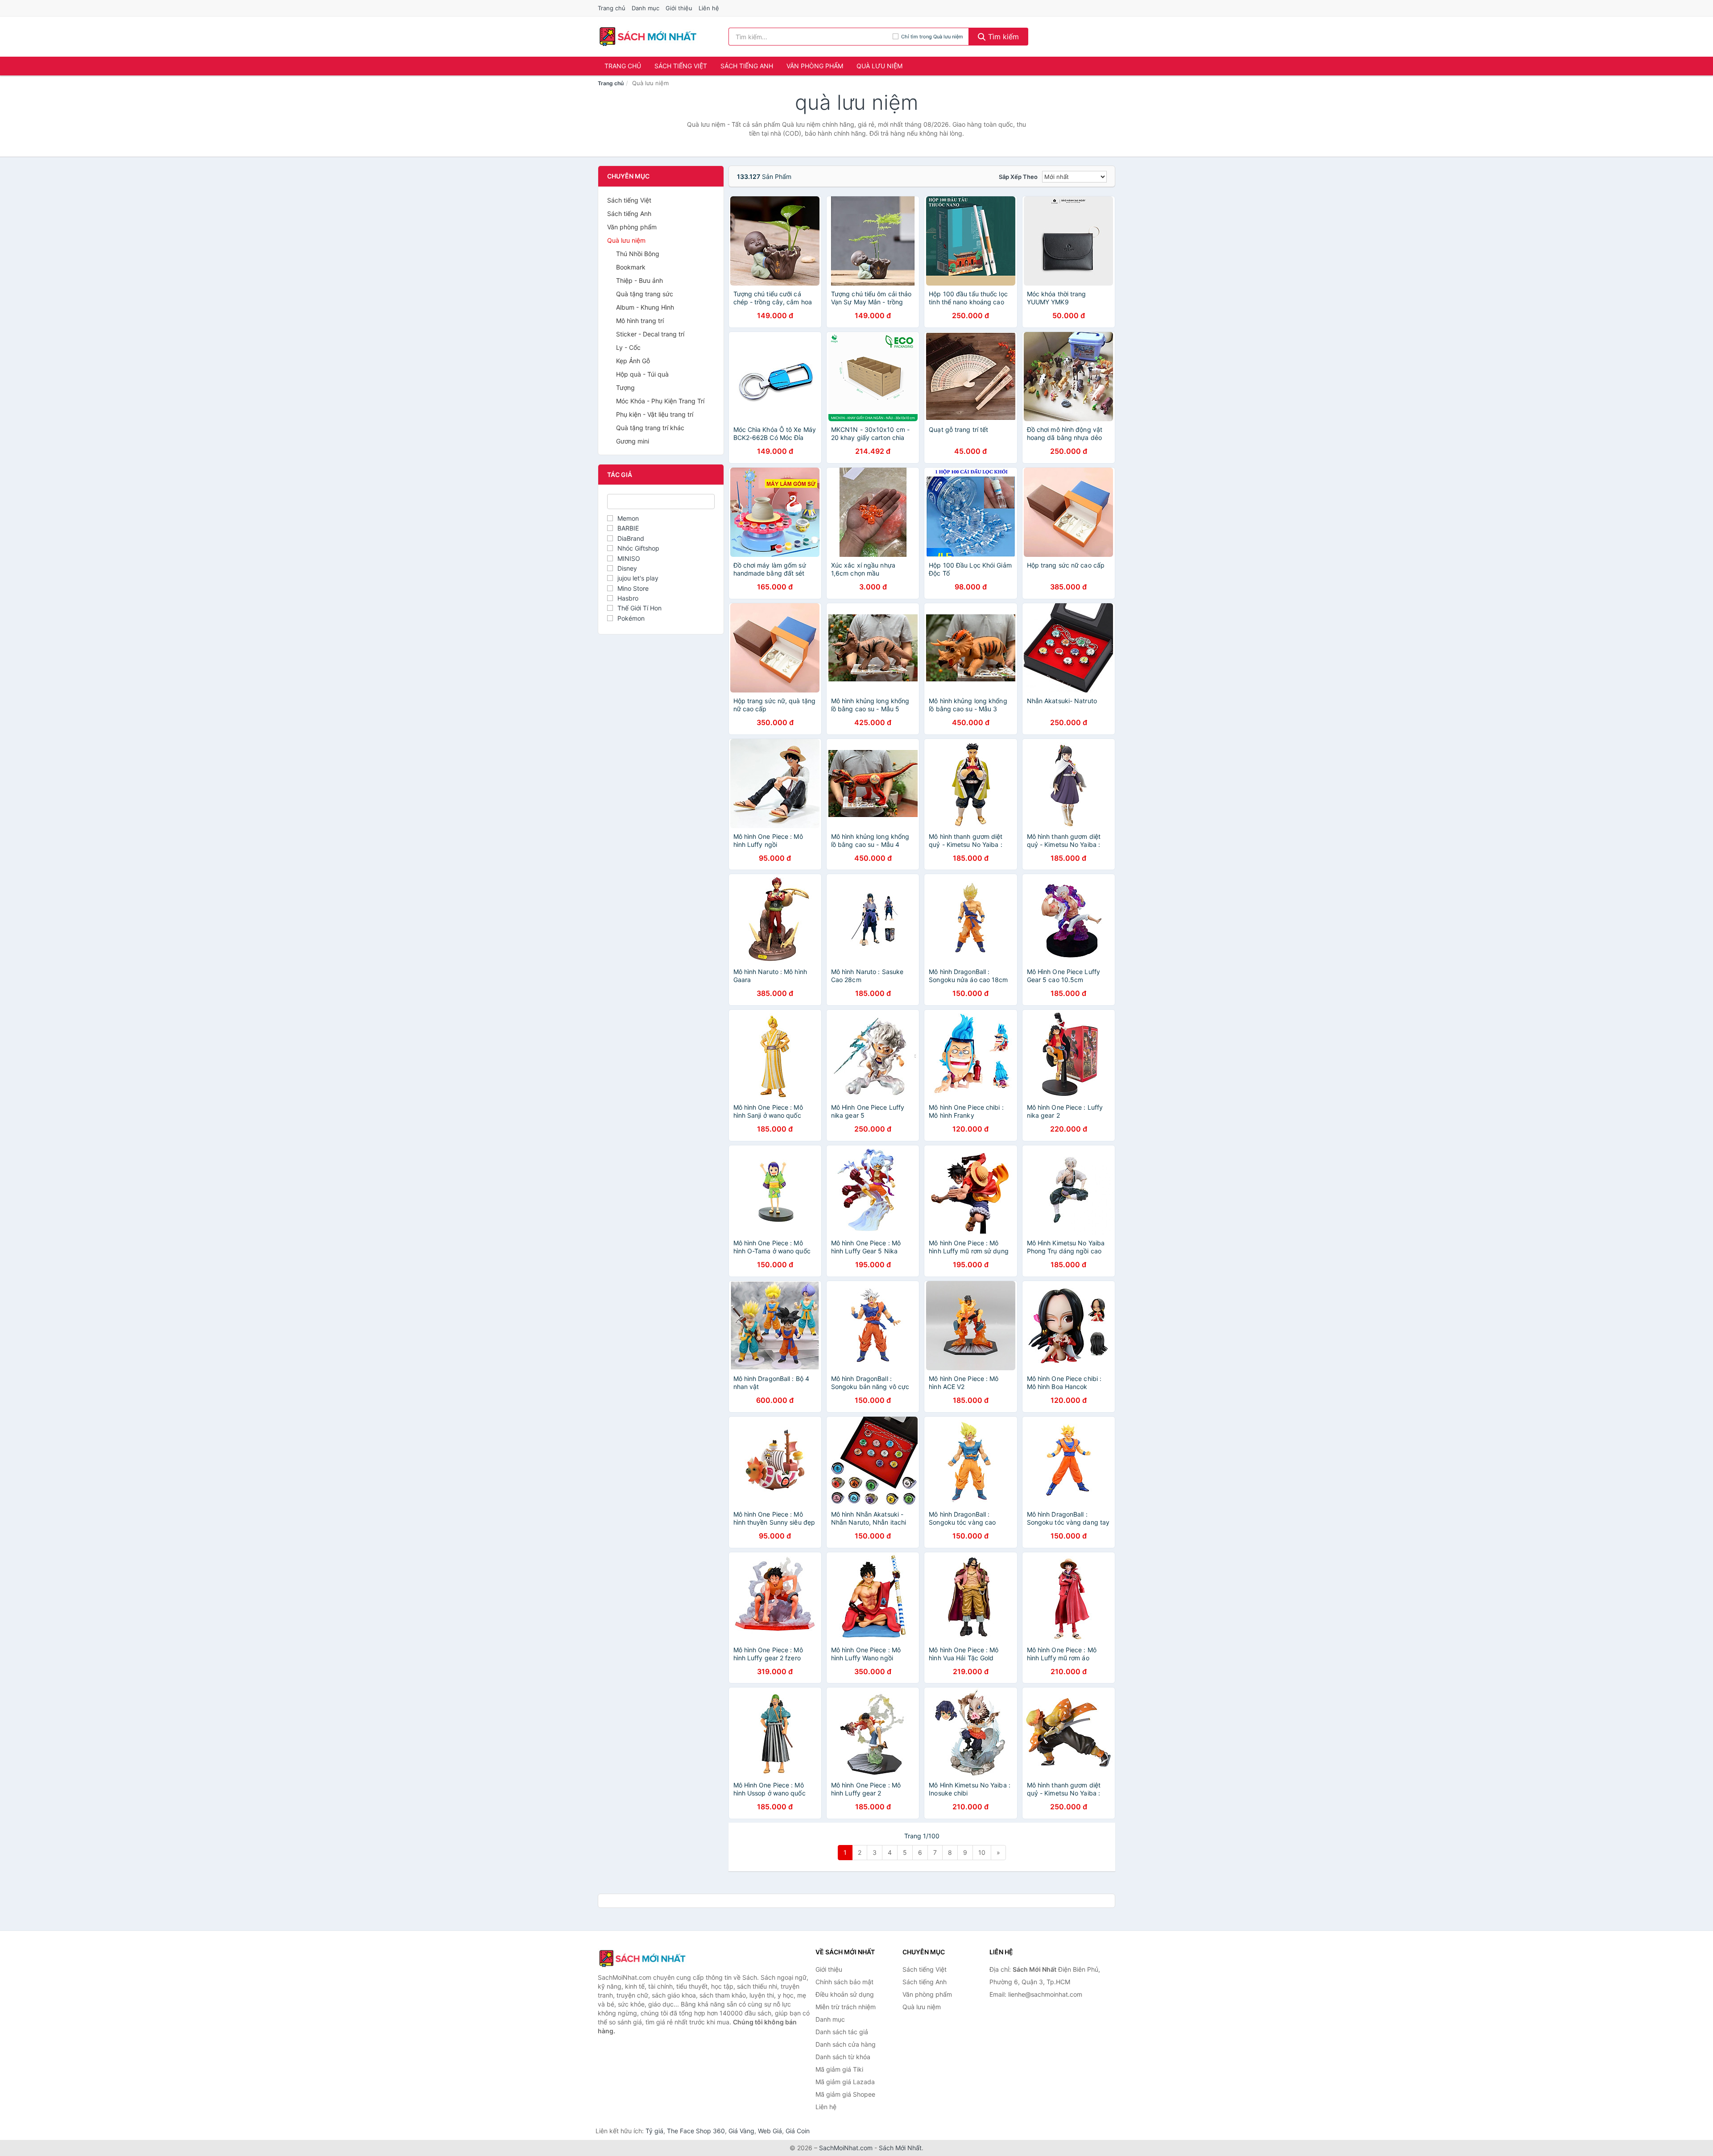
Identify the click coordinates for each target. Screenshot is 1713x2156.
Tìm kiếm (1002, 37)
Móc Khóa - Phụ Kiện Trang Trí (660, 401)
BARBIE (628, 528)
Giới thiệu (679, 8)
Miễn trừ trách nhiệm (846, 2007)
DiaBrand (631, 538)
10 (982, 1852)
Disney (627, 568)
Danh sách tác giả (842, 2032)
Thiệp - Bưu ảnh (639, 280)
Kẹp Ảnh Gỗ (633, 361)
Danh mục (645, 8)
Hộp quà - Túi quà (642, 374)
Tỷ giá (654, 2131)
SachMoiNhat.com (846, 2148)
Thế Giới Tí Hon (639, 608)
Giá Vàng (741, 2131)
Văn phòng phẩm (815, 66)
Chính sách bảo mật (844, 1982)
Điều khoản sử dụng (845, 1994)
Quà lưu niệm (879, 66)
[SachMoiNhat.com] (648, 37)
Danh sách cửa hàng (846, 2044)
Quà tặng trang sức (645, 294)
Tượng (625, 388)
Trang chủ (612, 8)
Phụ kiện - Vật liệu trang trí (655, 414)
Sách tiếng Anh (747, 66)
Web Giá (770, 2131)
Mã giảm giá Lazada (845, 2082)
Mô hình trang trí (640, 321)
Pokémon (631, 618)
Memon (628, 518)
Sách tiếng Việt (681, 66)
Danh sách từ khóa (843, 2057)
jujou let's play (638, 578)
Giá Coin (798, 2131)
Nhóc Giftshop (638, 548)
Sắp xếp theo (1018, 177)
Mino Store (633, 588)
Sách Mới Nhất (900, 2148)
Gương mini (633, 441)
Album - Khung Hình (645, 307)
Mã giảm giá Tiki (839, 2069)
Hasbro (628, 598)
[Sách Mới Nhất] (642, 1958)
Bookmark (631, 267)
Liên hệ (709, 8)
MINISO (629, 558)
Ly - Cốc (628, 347)
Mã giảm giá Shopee (845, 2094)
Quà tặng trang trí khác (650, 428)
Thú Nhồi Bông (638, 254)
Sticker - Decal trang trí (650, 334)
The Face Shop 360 (696, 2131)
